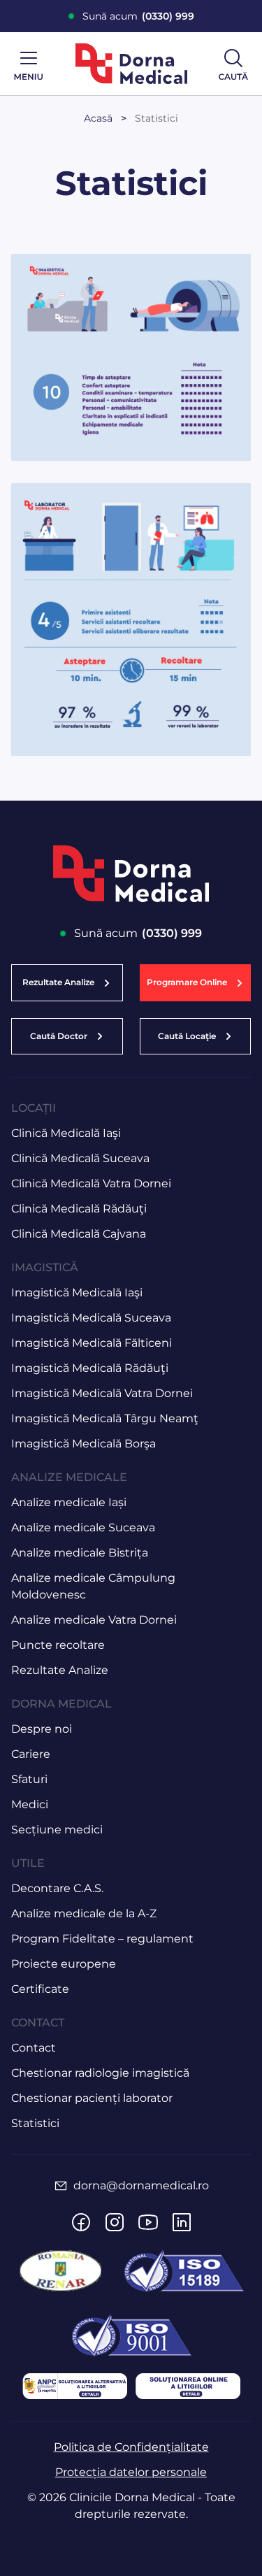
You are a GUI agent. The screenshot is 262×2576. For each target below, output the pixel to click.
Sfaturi (29, 1779)
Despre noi (42, 1729)
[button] (196, 982)
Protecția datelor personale (131, 2472)
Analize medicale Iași (69, 1502)
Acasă (98, 118)
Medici (30, 1804)
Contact (34, 2048)
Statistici (157, 118)
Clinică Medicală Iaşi (66, 1133)
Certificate (40, 1989)
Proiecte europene (64, 1964)
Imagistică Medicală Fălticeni (92, 1343)
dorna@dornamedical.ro (141, 2185)
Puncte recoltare (58, 1645)
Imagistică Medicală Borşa (83, 1444)
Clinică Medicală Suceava (80, 1158)
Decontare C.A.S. (57, 1888)
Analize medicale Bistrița (80, 1553)
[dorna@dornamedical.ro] (61, 2186)
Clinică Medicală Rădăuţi (79, 1209)
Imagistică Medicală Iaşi (77, 1293)
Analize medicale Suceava (83, 1527)
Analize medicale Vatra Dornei (94, 1620)
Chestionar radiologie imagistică (100, 2073)
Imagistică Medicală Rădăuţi (90, 1368)
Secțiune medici (57, 1830)
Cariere (31, 1754)
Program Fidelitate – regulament (102, 1939)
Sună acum (138, 16)
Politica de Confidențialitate (131, 2447)
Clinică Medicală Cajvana (79, 1234)
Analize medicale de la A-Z (84, 1913)
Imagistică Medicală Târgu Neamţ (105, 1418)
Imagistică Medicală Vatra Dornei (102, 1393)
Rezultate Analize (60, 1670)
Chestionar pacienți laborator (92, 2098)
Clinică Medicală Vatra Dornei (91, 1183)
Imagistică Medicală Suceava (91, 1318)
